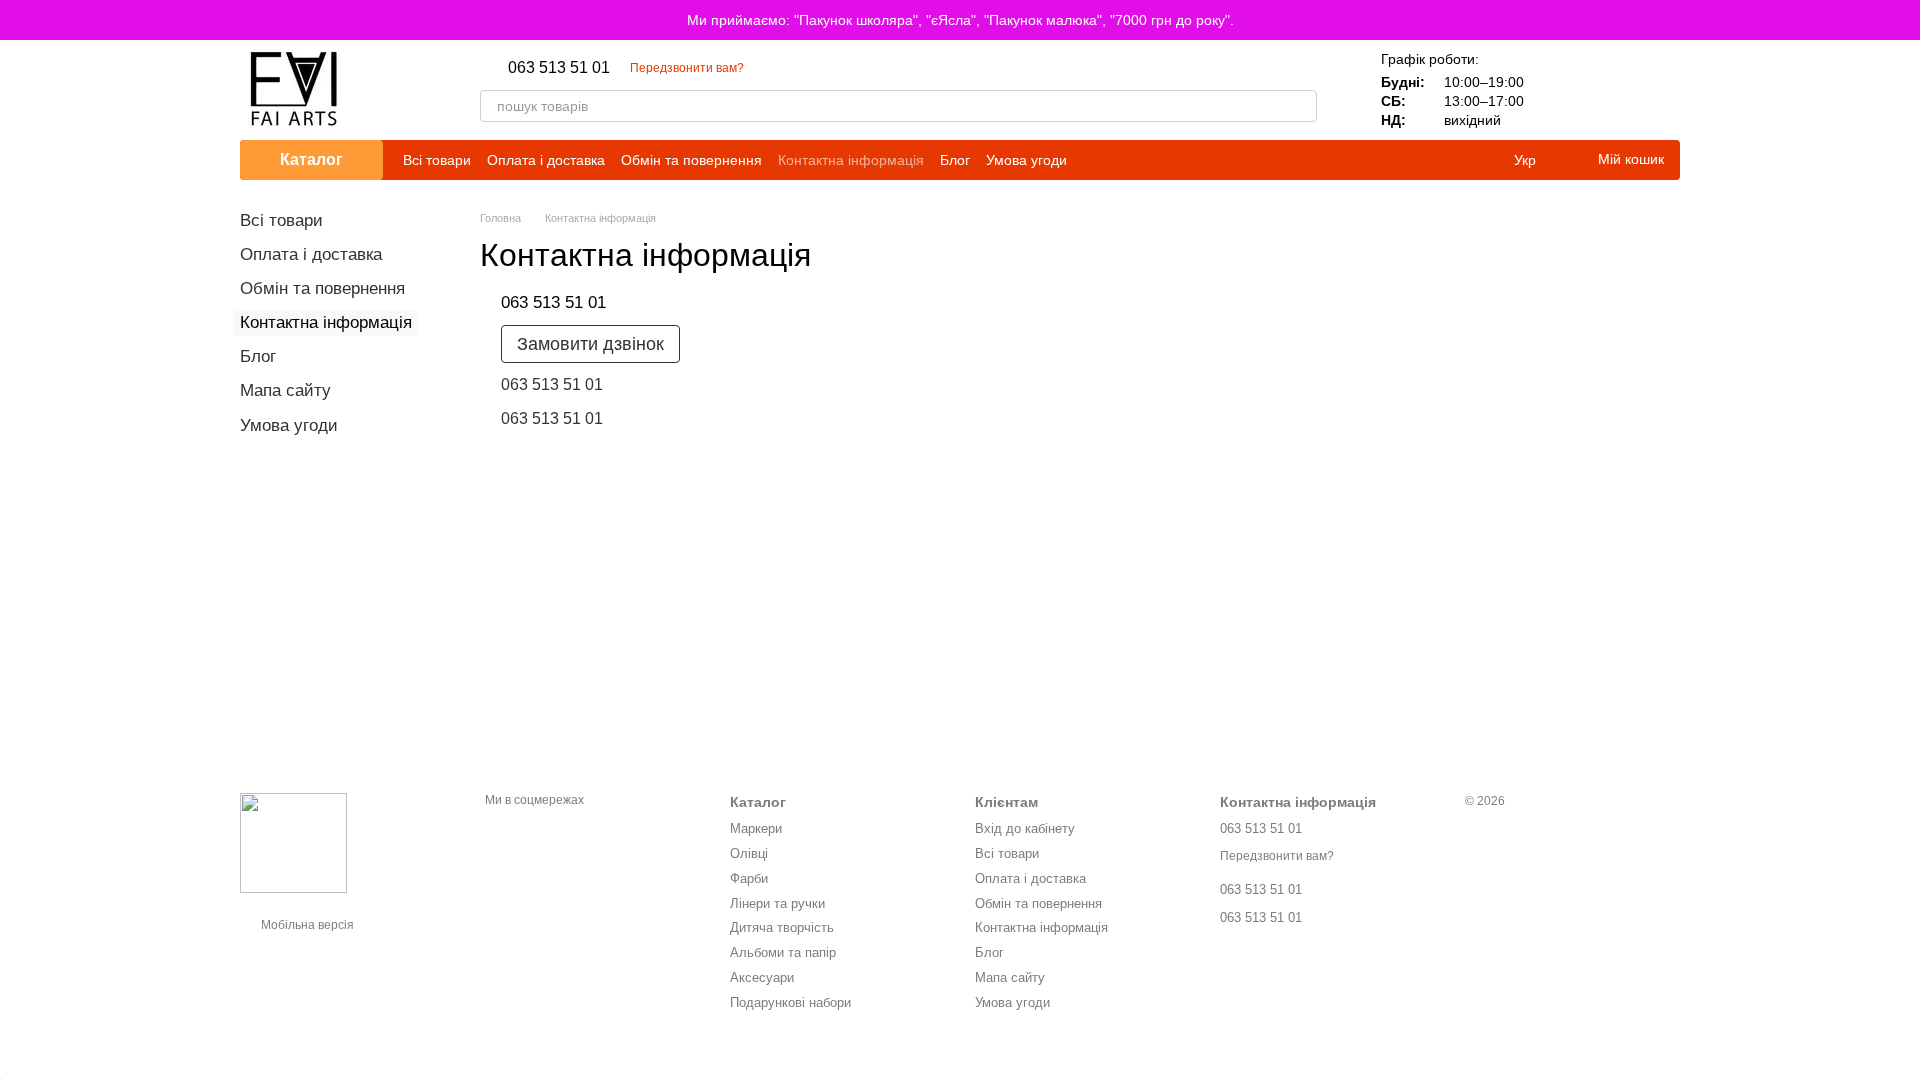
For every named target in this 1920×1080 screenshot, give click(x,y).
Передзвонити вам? (687, 68)
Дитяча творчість (782, 927)
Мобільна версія (306, 925)
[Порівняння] (1560, 90)
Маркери (756, 828)
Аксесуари (762, 977)
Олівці (749, 853)
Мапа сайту (285, 390)
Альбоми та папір (783, 952)
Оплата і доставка (546, 160)
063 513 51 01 (559, 68)
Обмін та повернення (691, 160)
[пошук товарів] (1301, 106)
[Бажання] (1612, 90)
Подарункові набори (790, 1002)
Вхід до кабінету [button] (1025, 828)
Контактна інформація (851, 160)
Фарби (749, 878)
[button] (1904, 20)
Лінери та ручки (777, 903)
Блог (955, 160)
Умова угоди (1026, 160)
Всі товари (437, 160)
